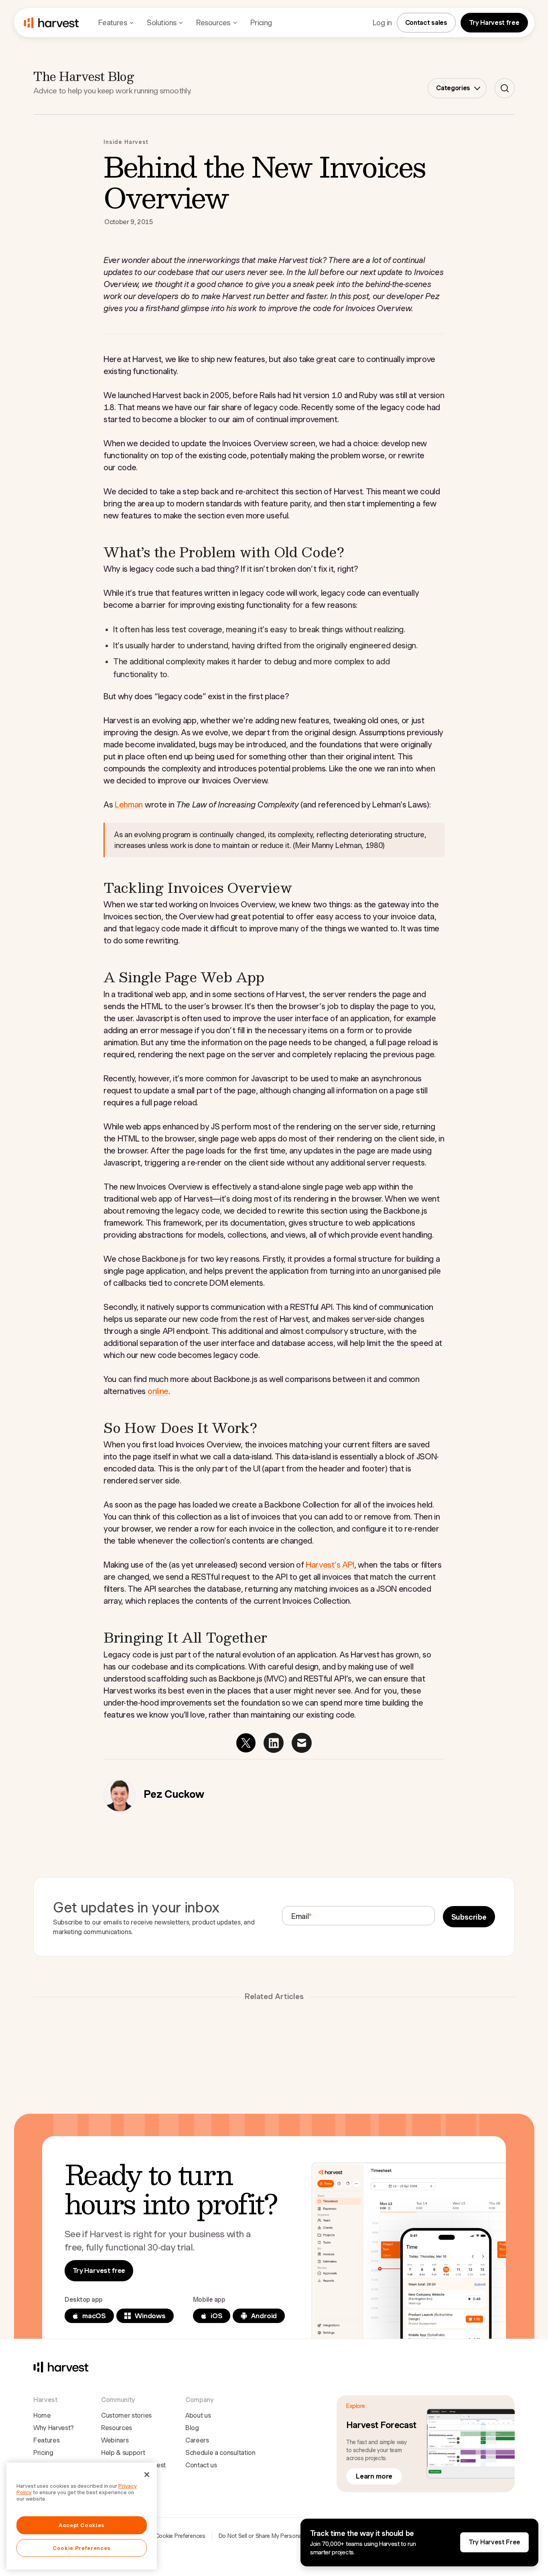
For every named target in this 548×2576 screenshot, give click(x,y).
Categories (453, 88)
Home (42, 2415)
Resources (117, 2428)
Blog (192, 2428)
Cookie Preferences (180, 2536)
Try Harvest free (494, 23)
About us (198, 2415)
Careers (197, 2440)
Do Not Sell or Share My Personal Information (276, 2536)
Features (46, 2440)
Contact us (201, 2465)
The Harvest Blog (83, 76)
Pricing (261, 23)
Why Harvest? (54, 2428)
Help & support (123, 2453)
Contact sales (426, 23)
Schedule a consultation (220, 2453)
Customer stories (126, 2415)
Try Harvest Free (494, 2542)
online (158, 1391)
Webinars (115, 2440)
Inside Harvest (126, 142)
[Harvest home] (51, 23)
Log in (382, 23)
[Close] (147, 2475)
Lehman (129, 805)
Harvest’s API (330, 1565)
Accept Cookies (82, 2525)
